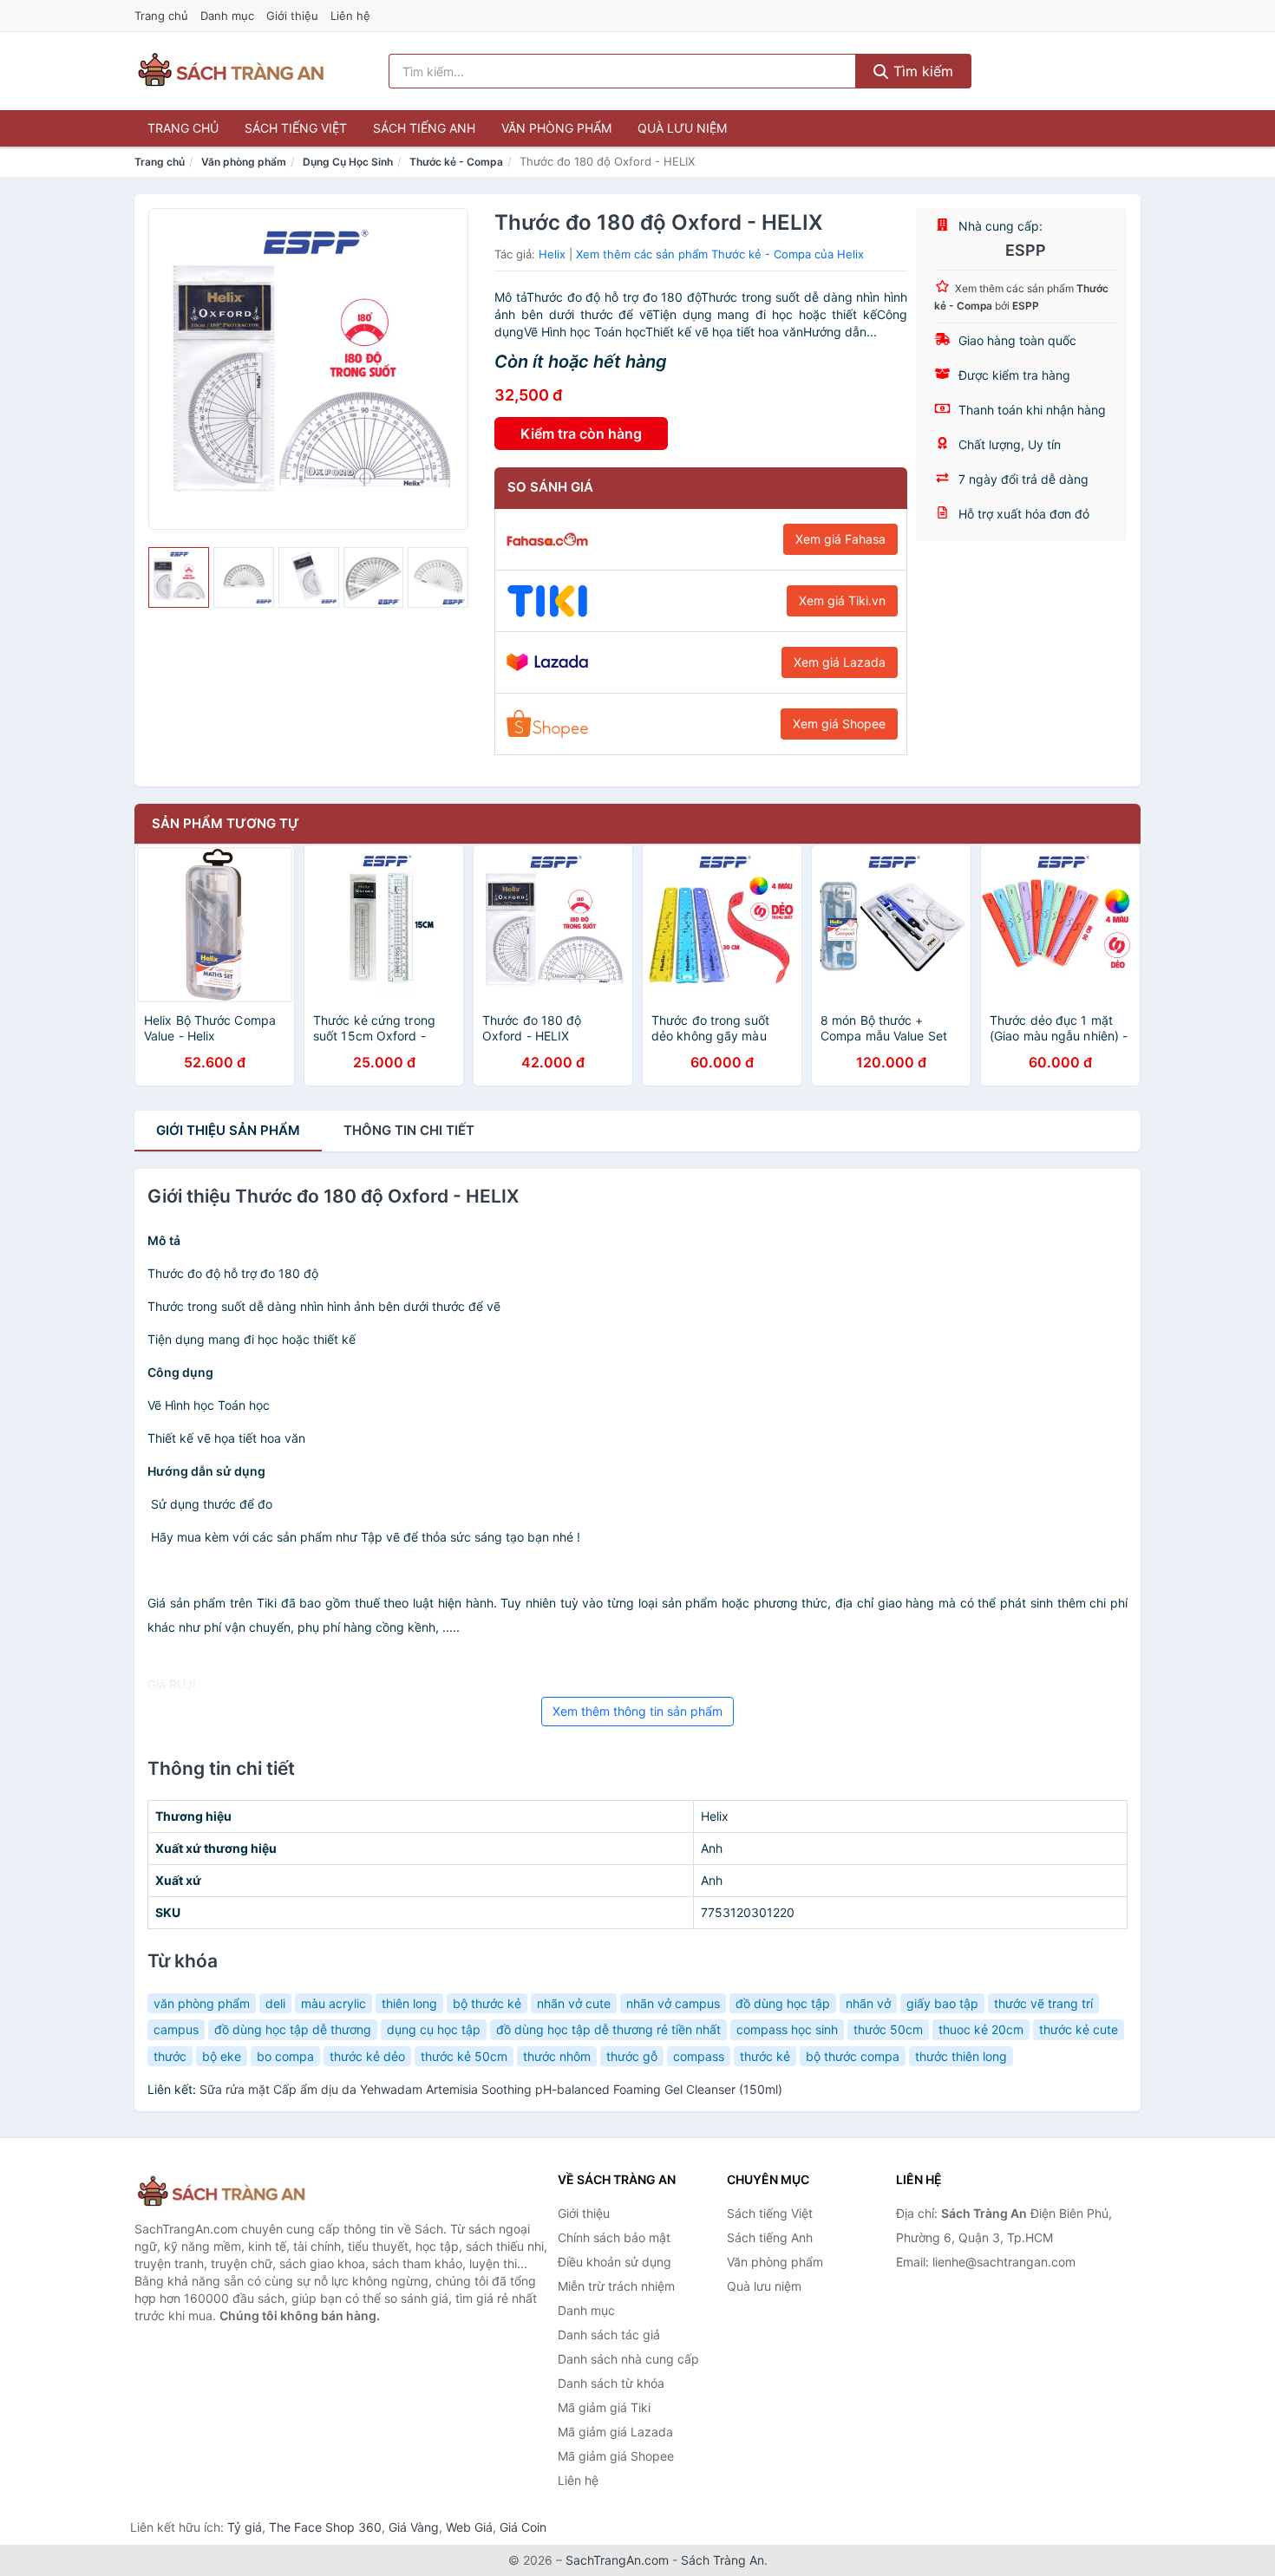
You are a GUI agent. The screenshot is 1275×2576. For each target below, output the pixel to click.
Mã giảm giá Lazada (615, 2432)
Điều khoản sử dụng (615, 2262)
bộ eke (222, 2056)
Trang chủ (161, 16)
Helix (552, 254)
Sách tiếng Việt (296, 128)
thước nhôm (557, 2056)
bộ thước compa (853, 2056)
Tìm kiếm (921, 71)
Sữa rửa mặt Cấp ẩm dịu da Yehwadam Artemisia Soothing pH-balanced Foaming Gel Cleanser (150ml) (491, 2089)
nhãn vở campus (673, 2003)
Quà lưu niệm (682, 128)
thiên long (409, 2003)
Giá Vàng (414, 2527)
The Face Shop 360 (325, 2527)
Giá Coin (523, 2527)
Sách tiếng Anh (424, 128)
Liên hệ (350, 16)
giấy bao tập (942, 2003)
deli (275, 2003)
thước (170, 2056)
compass (699, 2056)
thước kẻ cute (1079, 2029)
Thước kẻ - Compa (456, 162)
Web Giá (469, 2527)
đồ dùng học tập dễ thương (293, 2029)
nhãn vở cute (574, 2003)
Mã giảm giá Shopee (616, 2456)
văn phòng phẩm (202, 2003)
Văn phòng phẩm (556, 128)
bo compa (285, 2056)
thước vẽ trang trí (1043, 2003)
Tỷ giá (245, 2527)
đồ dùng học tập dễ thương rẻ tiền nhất (608, 2029)
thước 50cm (888, 2029)
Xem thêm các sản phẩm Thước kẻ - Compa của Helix (720, 254)
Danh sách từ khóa (611, 2383)
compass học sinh (787, 2029)
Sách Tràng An (722, 2560)
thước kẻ (765, 2056)
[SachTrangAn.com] (231, 71)
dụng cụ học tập (434, 2029)
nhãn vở (868, 2003)
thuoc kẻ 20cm (981, 2029)
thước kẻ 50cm (464, 2056)
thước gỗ (632, 2056)
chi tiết (409, 1130)
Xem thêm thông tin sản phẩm (637, 1711)
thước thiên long (961, 2056)
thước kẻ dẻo (367, 2056)
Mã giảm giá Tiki (604, 2407)
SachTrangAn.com (617, 2560)
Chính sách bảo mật (614, 2237)
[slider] (179, 577)
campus (176, 2029)
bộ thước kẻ (487, 2003)
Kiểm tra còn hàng (581, 434)
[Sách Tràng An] (221, 2192)
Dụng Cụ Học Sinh (348, 162)
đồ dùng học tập (783, 2003)
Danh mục (227, 16)
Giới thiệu (292, 16)
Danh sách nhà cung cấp (628, 2359)
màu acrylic (333, 2003)
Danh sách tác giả (609, 2335)
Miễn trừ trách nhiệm (616, 2286)
